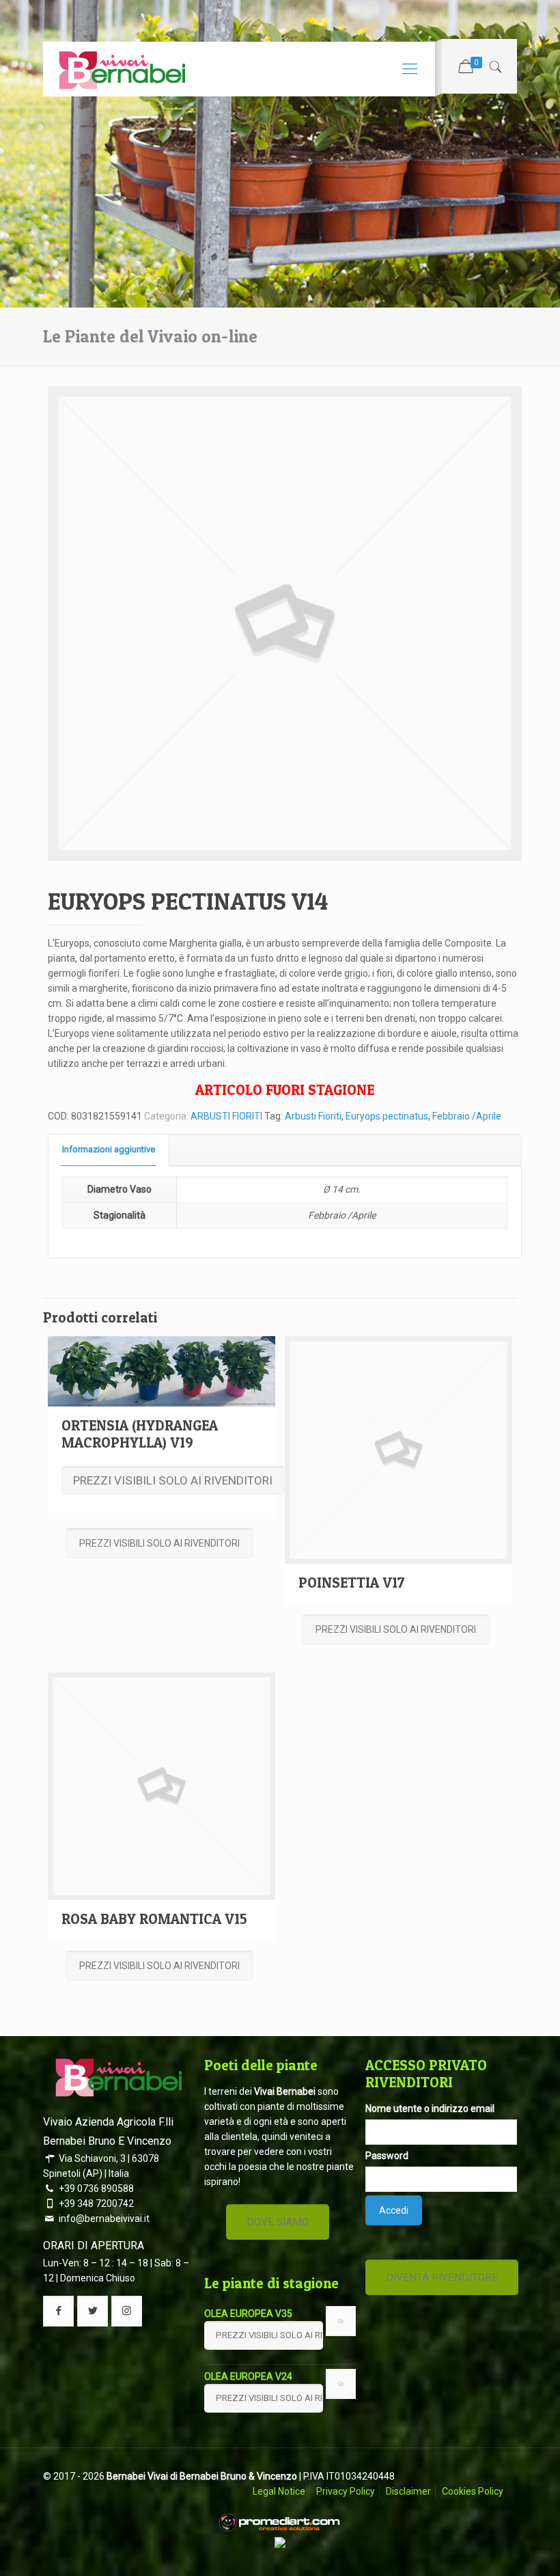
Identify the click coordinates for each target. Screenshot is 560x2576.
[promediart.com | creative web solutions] (280, 2530)
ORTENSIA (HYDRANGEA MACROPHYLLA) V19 (140, 1434)
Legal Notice (279, 2491)
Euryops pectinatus (387, 1116)
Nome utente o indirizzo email (430, 2109)
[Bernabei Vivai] (122, 69)
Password (387, 2156)
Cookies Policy (473, 2491)
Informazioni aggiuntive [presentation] (109, 1149)
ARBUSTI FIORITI (226, 1116)
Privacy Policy (346, 2491)
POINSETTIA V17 (352, 1583)
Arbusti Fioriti (313, 1116)
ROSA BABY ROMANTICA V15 (154, 1919)
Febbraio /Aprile (467, 1116)
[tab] (109, 1150)
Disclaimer (408, 2491)
